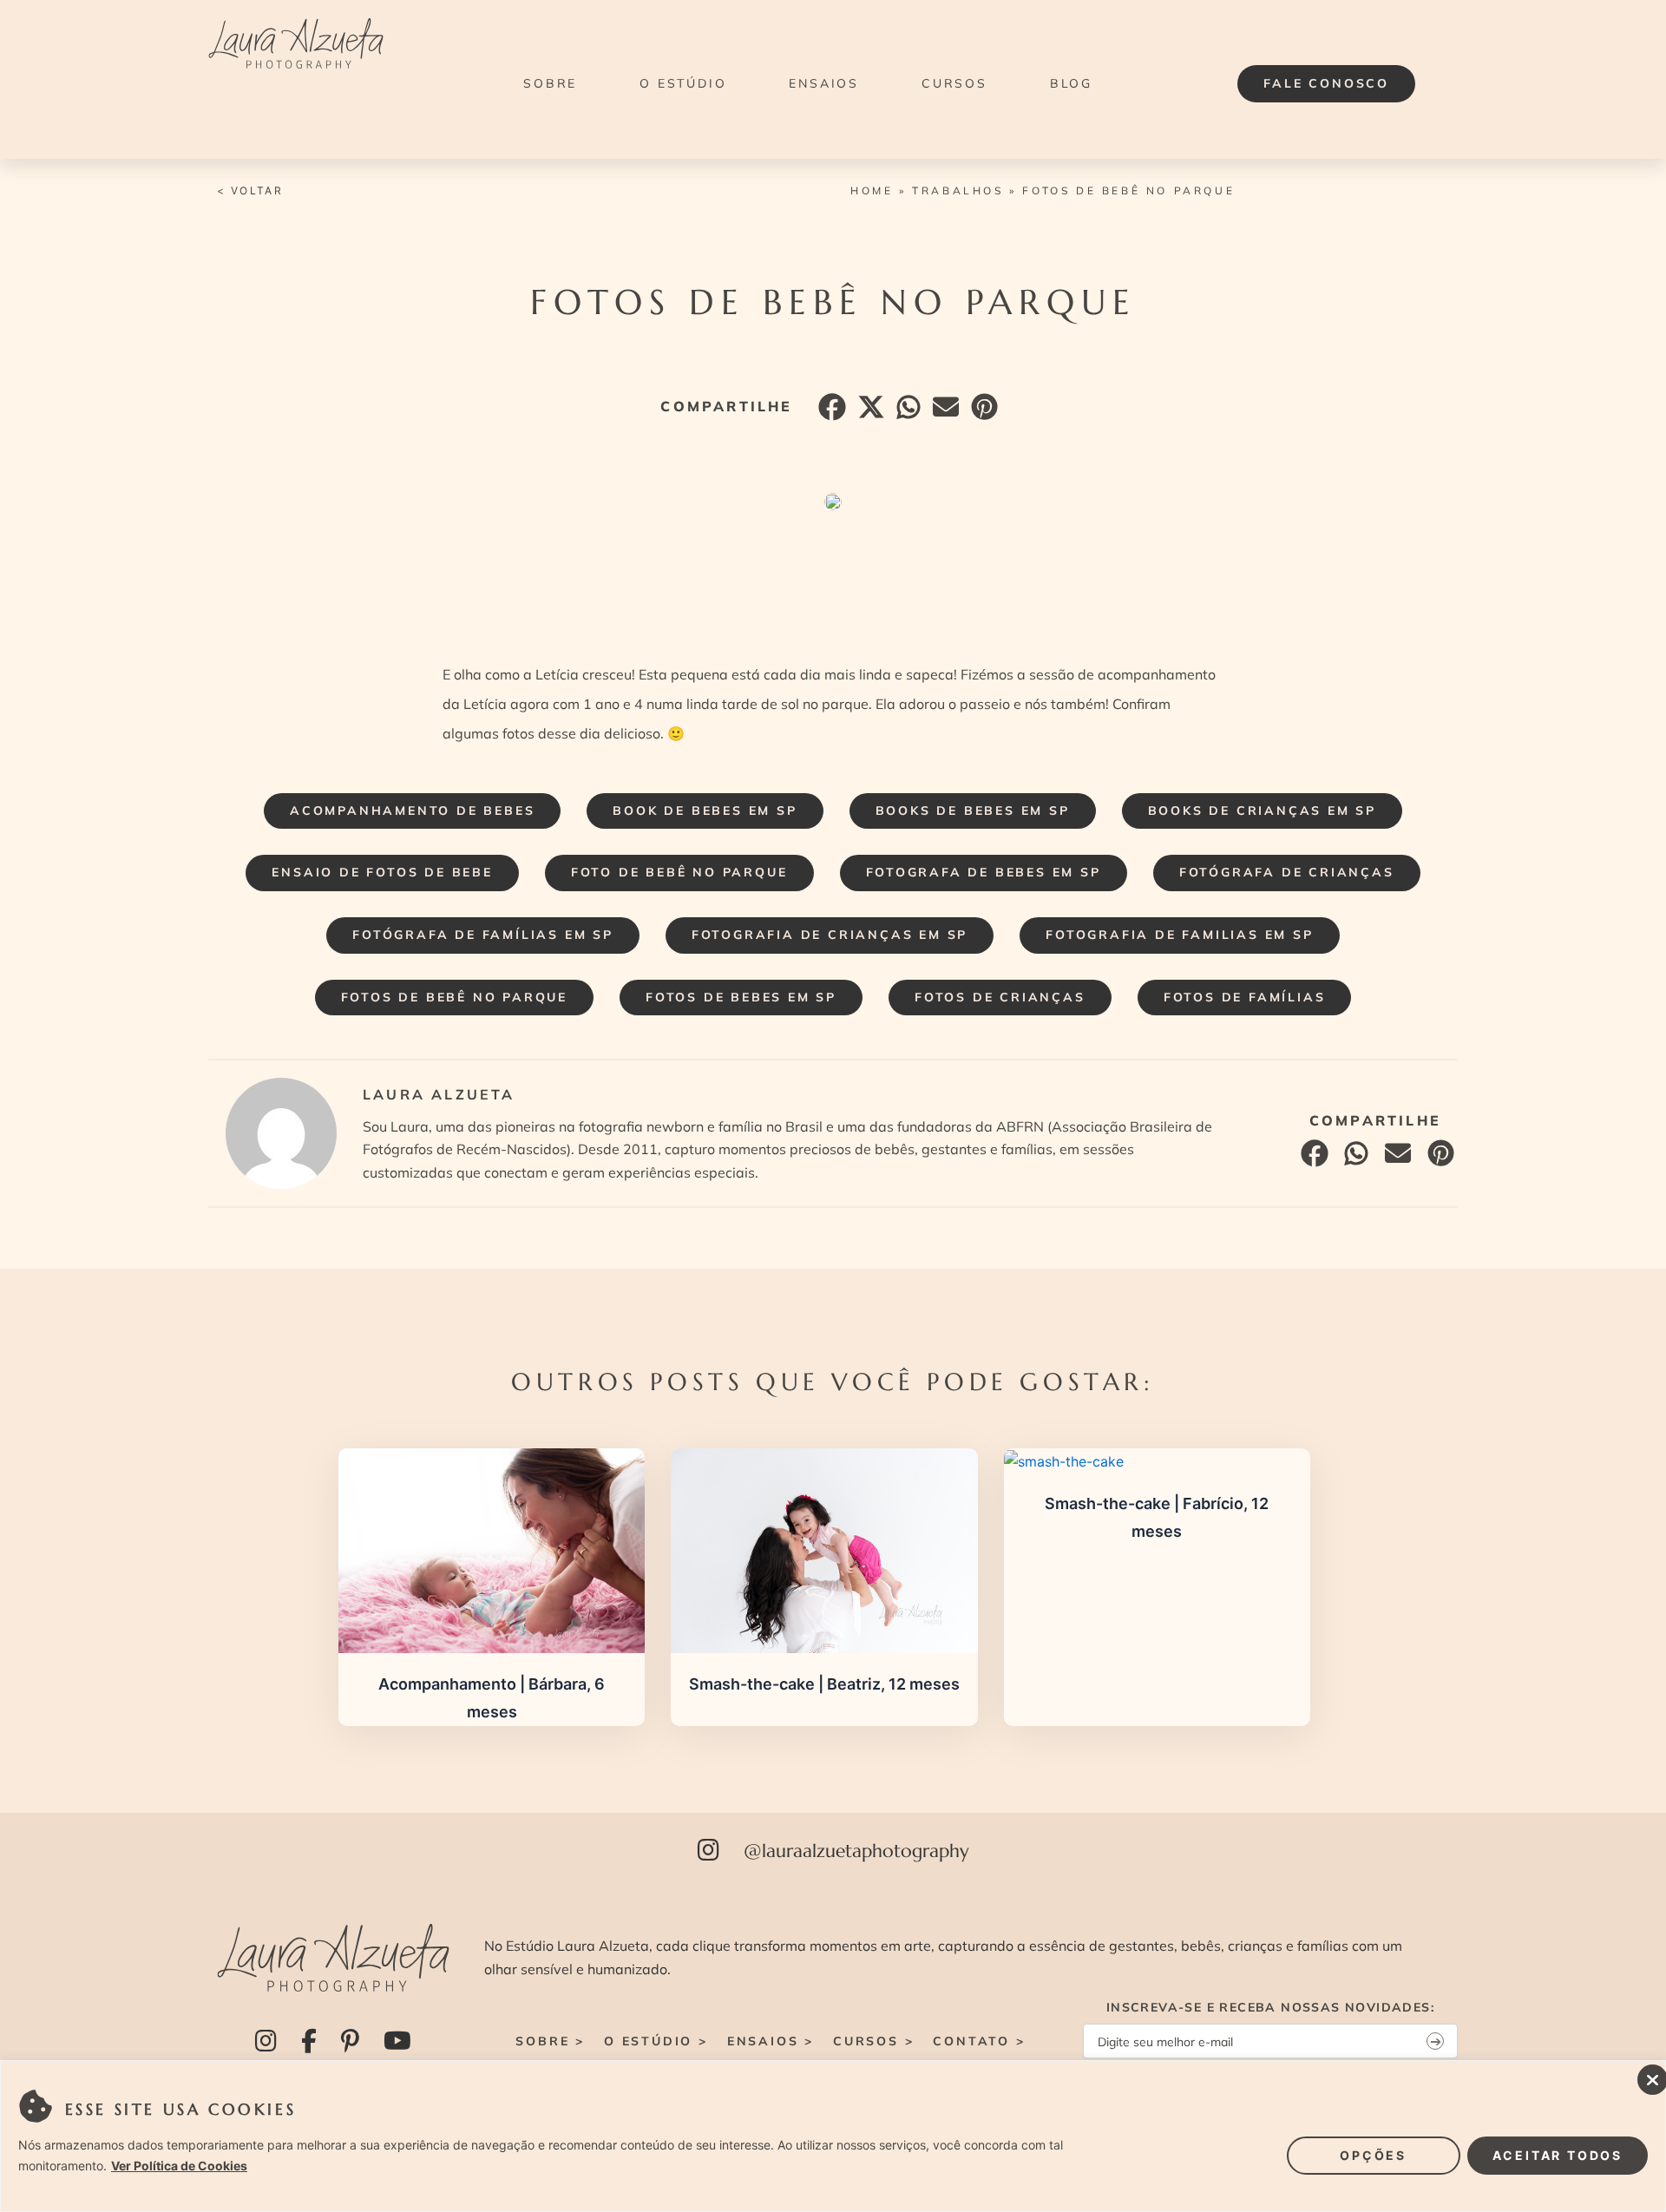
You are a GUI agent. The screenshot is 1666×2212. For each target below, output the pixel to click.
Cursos (954, 83)
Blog (1071, 83)
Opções (1373, 2155)
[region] (833, 2136)
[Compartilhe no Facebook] (830, 411)
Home (872, 190)
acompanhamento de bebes (412, 811)
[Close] (1648, 2075)
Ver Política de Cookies (179, 2166)
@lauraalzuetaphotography (856, 1851)
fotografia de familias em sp (1179, 935)
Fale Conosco (1326, 83)
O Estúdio (683, 83)
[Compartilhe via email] (944, 411)
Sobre (550, 83)
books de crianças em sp (1262, 811)
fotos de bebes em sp (741, 997)
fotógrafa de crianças (1287, 872)
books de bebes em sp (973, 811)
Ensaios (824, 83)
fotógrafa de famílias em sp (483, 935)
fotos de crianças (1000, 997)
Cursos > (873, 2041)
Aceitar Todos (1558, 2155)
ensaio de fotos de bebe (382, 872)
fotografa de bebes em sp (984, 872)
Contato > (979, 2041)
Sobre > (550, 2041)
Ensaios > (771, 2041)
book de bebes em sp (705, 811)
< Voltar (250, 190)
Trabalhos (958, 190)
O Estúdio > (656, 2041)
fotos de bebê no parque (454, 997)
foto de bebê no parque (679, 872)
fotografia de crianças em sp (830, 935)
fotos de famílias (1245, 997)
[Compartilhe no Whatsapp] (906, 411)
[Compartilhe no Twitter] (869, 411)
